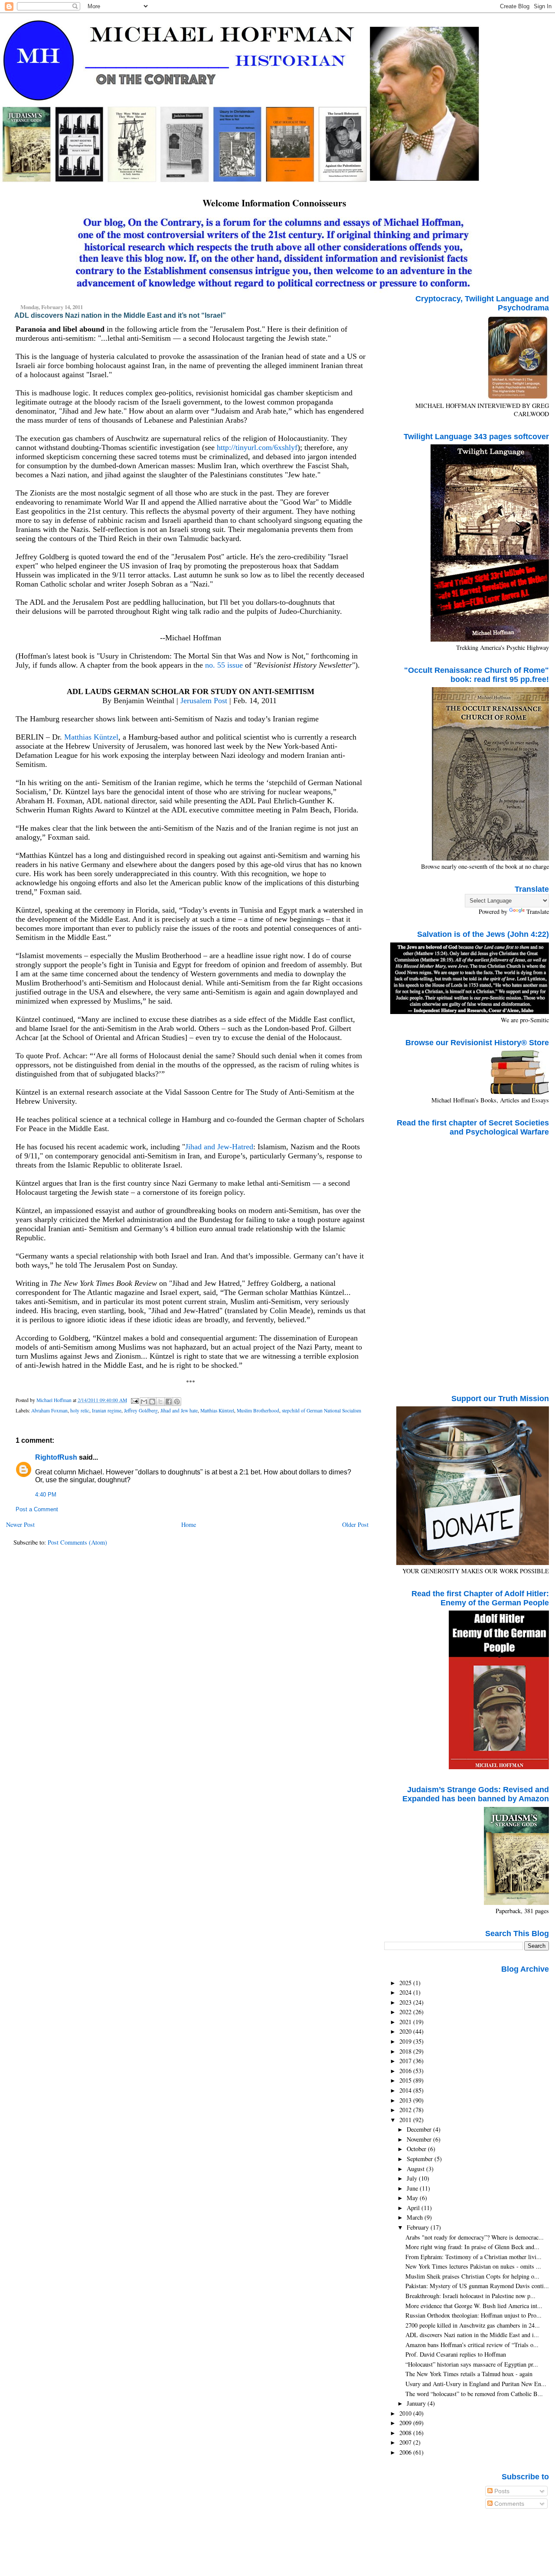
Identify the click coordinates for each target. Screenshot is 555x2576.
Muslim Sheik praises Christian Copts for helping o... (472, 2276)
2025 (406, 1983)
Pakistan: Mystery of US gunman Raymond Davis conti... (477, 2286)
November (420, 2139)
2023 (406, 2002)
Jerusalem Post (204, 701)
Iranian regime (107, 1410)
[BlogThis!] (152, 1402)
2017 (406, 2061)
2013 (406, 2100)
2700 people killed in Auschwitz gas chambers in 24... (473, 2325)
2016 (406, 2071)
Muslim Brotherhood (258, 1410)
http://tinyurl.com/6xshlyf (257, 447)
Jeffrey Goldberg (141, 1410)
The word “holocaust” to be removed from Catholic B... (474, 2394)
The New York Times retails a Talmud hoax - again (469, 2374)
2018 (406, 2051)
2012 (406, 2110)
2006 (406, 2452)
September (421, 2159)
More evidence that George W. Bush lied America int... (474, 2306)
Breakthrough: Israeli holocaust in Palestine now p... (470, 2296)
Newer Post (20, 1524)
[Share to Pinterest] (177, 1402)
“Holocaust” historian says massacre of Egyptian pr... (472, 2364)
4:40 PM (46, 1495)
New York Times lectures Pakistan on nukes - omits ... (473, 2266)
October (417, 2149)
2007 (406, 2442)
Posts (501, 2491)
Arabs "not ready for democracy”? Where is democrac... (475, 2237)
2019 (406, 2041)
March (416, 2217)
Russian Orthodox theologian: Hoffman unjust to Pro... (473, 2315)
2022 (406, 2012)
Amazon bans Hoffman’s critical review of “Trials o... (472, 2345)
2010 (406, 2413)
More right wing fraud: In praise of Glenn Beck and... (472, 2247)
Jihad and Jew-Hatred (219, 1147)
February (419, 2227)
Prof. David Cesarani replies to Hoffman (456, 2354)
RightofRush (56, 1457)
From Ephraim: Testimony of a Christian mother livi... (473, 2257)
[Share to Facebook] (169, 1402)
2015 (406, 2080)
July (413, 2178)
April (414, 2208)
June (413, 2188)
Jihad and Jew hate (179, 1410)
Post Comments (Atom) (77, 1542)
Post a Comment (37, 1510)
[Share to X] (160, 1402)
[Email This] (144, 1402)
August (416, 2169)
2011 (406, 2120)
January (417, 2403)
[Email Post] (134, 1400)
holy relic (80, 1410)
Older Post (355, 1524)
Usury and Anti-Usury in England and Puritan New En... (476, 2384)
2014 (406, 2090)
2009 (406, 2423)
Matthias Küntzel (91, 737)
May (413, 2198)
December (420, 2129)
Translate (538, 911)
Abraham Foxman (49, 1410)
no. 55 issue (224, 665)
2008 (406, 2433)
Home (189, 1524)
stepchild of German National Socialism (322, 1410)
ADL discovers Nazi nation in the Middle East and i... (472, 2335)
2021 (406, 2022)
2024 (406, 1992)
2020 (406, 2031)
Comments (508, 2504)
